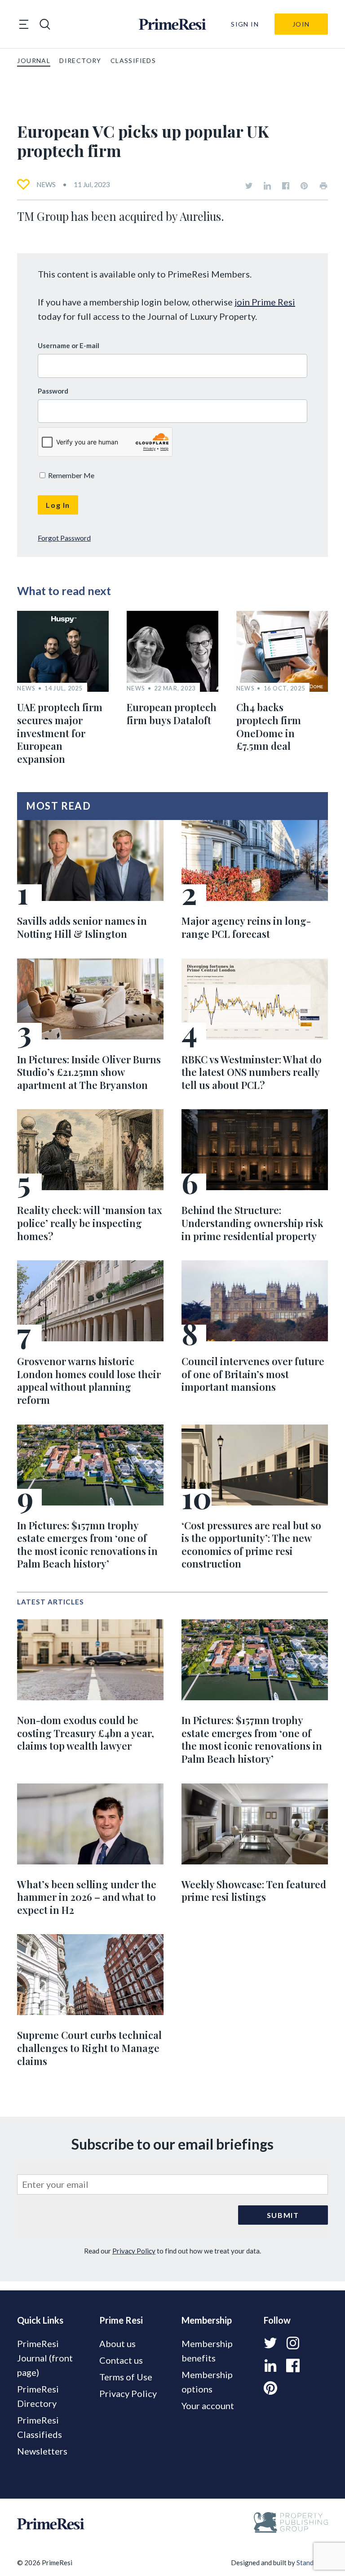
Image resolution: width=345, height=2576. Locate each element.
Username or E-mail (69, 345)
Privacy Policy (134, 2251)
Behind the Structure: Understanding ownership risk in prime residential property (252, 1223)
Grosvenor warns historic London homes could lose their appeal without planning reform (89, 1380)
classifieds (133, 60)
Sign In (245, 24)
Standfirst (312, 2563)
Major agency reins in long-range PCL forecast (246, 927)
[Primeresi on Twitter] (249, 186)
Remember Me (71, 475)
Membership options (207, 2382)
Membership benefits (207, 2351)
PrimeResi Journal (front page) (45, 2358)
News (46, 184)
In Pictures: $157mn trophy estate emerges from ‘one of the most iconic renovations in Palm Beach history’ (87, 1545)
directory (80, 60)
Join (301, 24)
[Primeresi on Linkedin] (267, 186)
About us (117, 2343)
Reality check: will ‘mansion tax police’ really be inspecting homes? (90, 1223)
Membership (207, 2320)
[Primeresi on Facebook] (286, 186)
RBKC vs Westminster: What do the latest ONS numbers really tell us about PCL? (252, 1072)
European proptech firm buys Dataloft (172, 714)
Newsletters (42, 2451)
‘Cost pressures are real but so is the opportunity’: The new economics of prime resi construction (251, 1545)
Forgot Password (64, 538)
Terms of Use (126, 2377)
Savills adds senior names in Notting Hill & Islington (82, 927)
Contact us (121, 2360)
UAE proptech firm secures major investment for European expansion (60, 733)
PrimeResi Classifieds (40, 2427)
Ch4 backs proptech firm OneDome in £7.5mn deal (269, 726)
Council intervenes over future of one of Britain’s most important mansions (253, 1374)
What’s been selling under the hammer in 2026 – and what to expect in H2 (87, 1897)
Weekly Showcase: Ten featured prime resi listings (254, 1891)
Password (53, 391)
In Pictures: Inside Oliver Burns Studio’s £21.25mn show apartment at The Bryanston (89, 1072)
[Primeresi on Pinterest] (304, 186)
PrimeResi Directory (38, 2396)
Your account (208, 2406)
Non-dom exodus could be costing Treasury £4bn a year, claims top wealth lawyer (86, 1733)
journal (34, 60)
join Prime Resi (265, 302)
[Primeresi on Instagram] (293, 2343)
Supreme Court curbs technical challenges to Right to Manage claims (89, 2048)
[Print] (323, 186)
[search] (45, 24)
